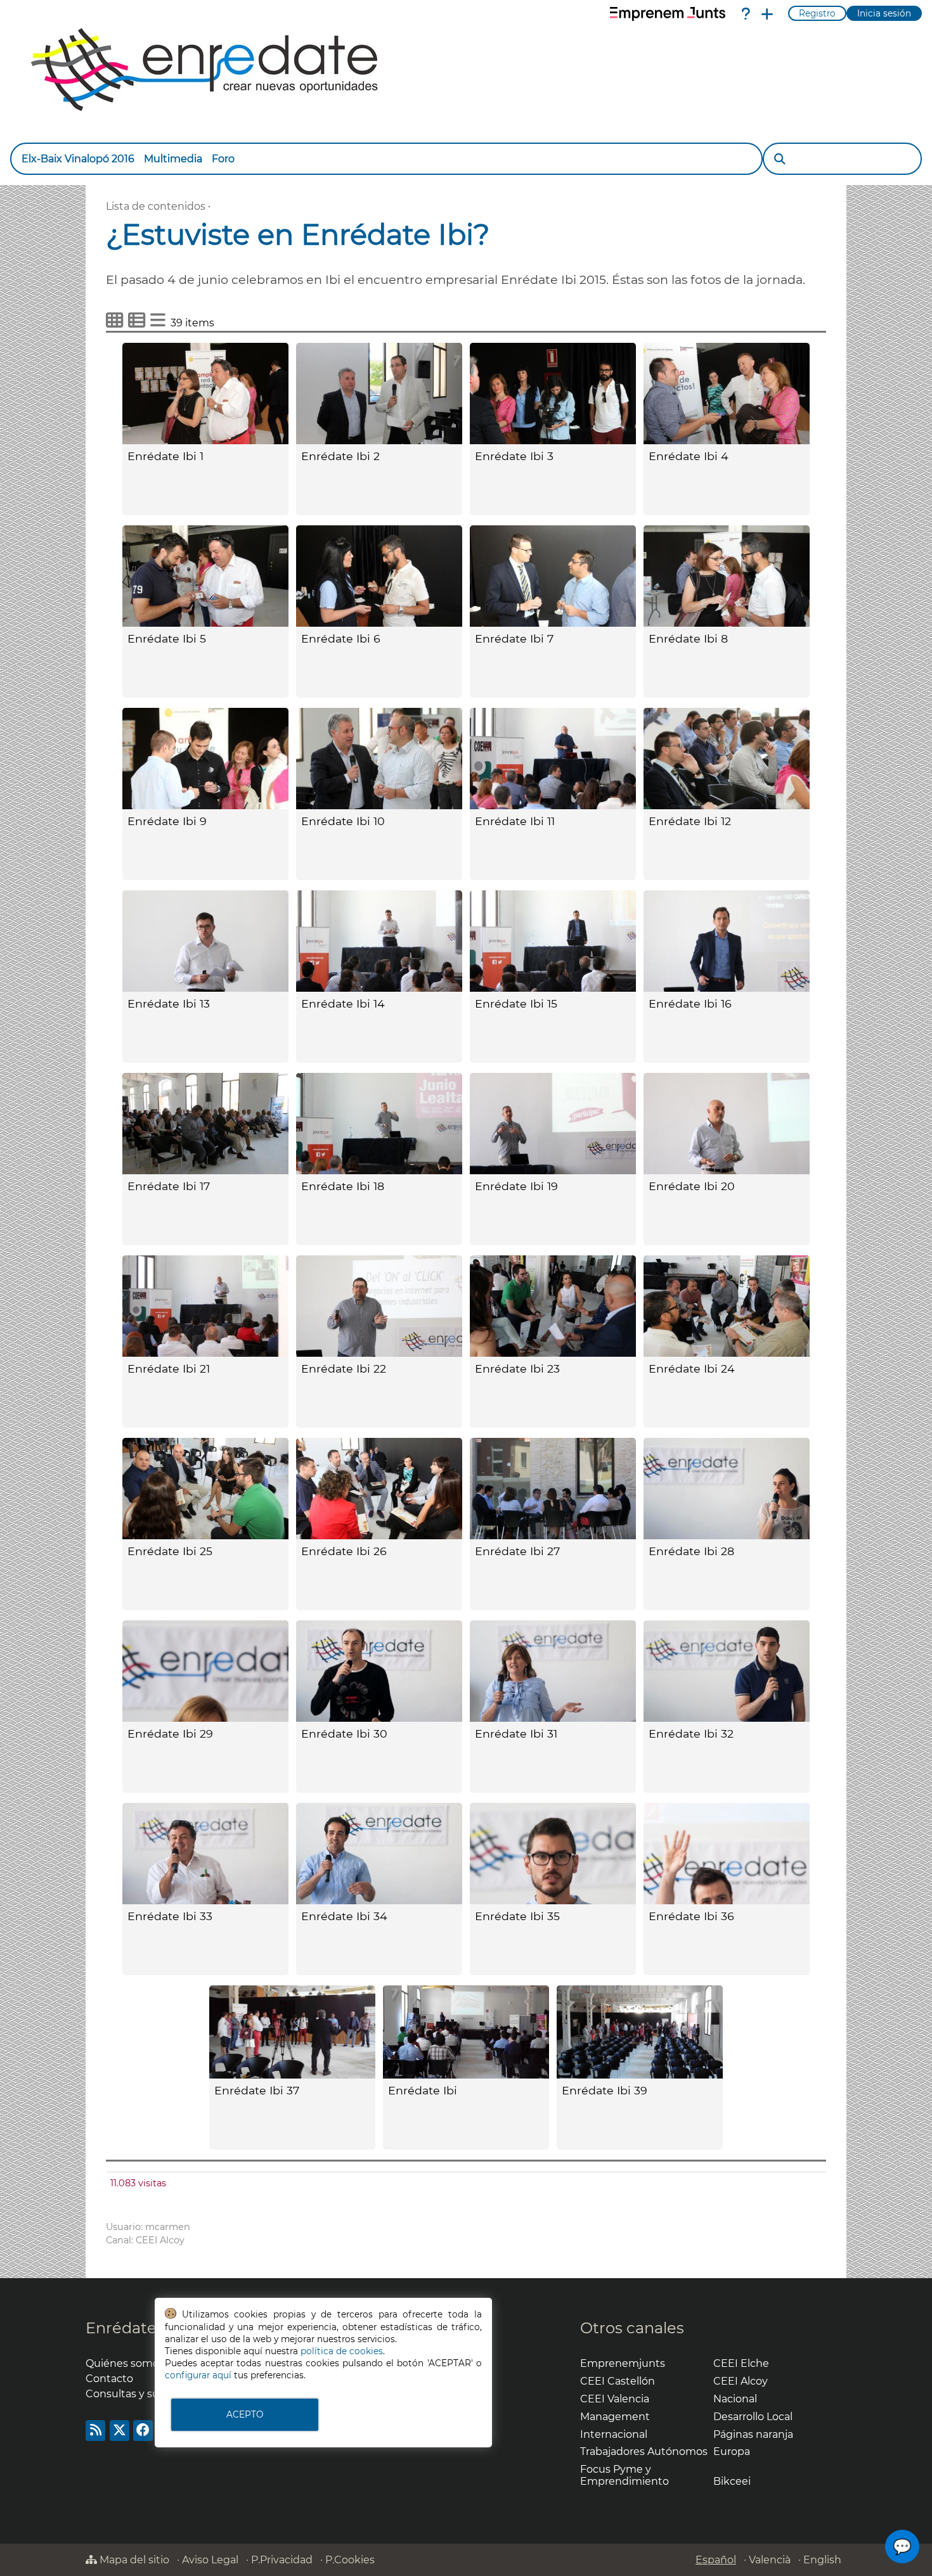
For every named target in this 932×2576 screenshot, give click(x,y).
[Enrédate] (205, 66)
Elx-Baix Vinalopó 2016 (78, 159)
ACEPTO (245, 2414)
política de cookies (342, 2351)
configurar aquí (198, 2375)
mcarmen (168, 2227)
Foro (223, 159)
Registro (817, 13)
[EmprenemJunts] (668, 14)
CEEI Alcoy (160, 2240)
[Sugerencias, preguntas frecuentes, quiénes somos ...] (746, 14)
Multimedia (173, 159)
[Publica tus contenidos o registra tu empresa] (767, 14)
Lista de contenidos (156, 206)
